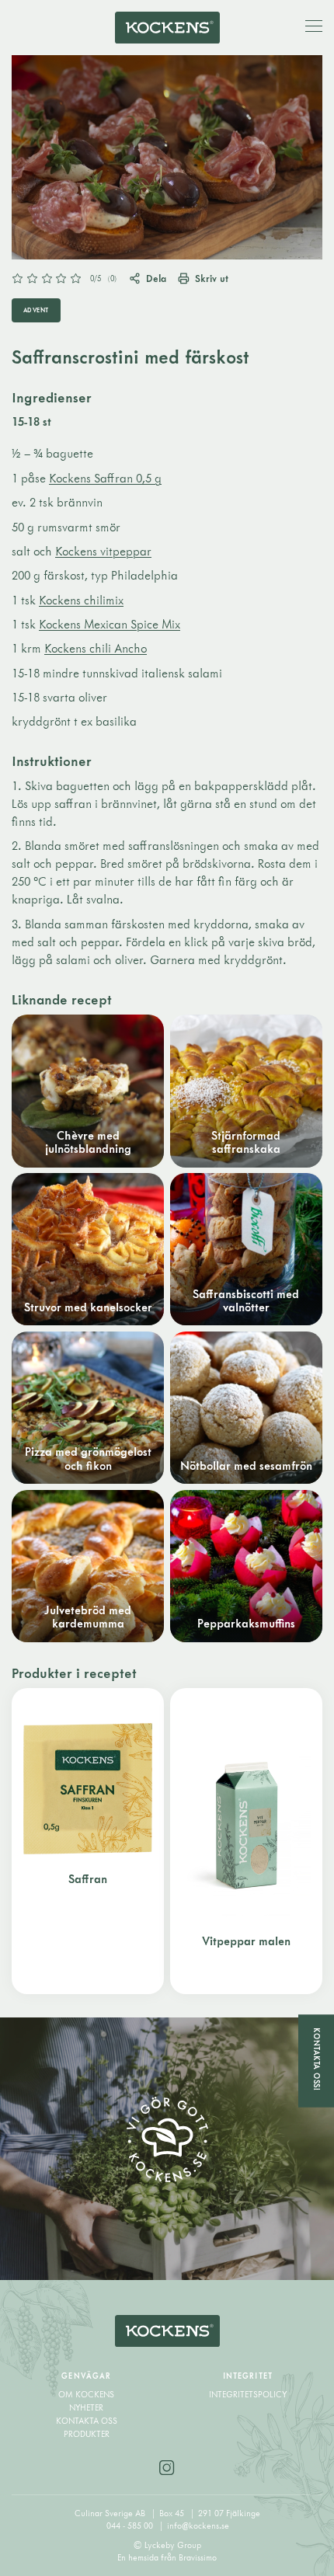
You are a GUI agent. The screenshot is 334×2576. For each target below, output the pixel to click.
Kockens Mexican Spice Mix (110, 624)
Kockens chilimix (81, 600)
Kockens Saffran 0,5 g (105, 478)
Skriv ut (212, 278)
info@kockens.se (198, 2526)
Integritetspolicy (248, 2394)
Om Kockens (86, 2394)
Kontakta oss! (317, 2059)
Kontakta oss (87, 2421)
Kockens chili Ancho (96, 648)
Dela (156, 278)
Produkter (87, 2434)
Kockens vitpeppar (103, 551)
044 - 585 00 (131, 2526)
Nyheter (86, 2407)
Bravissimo (198, 2557)
